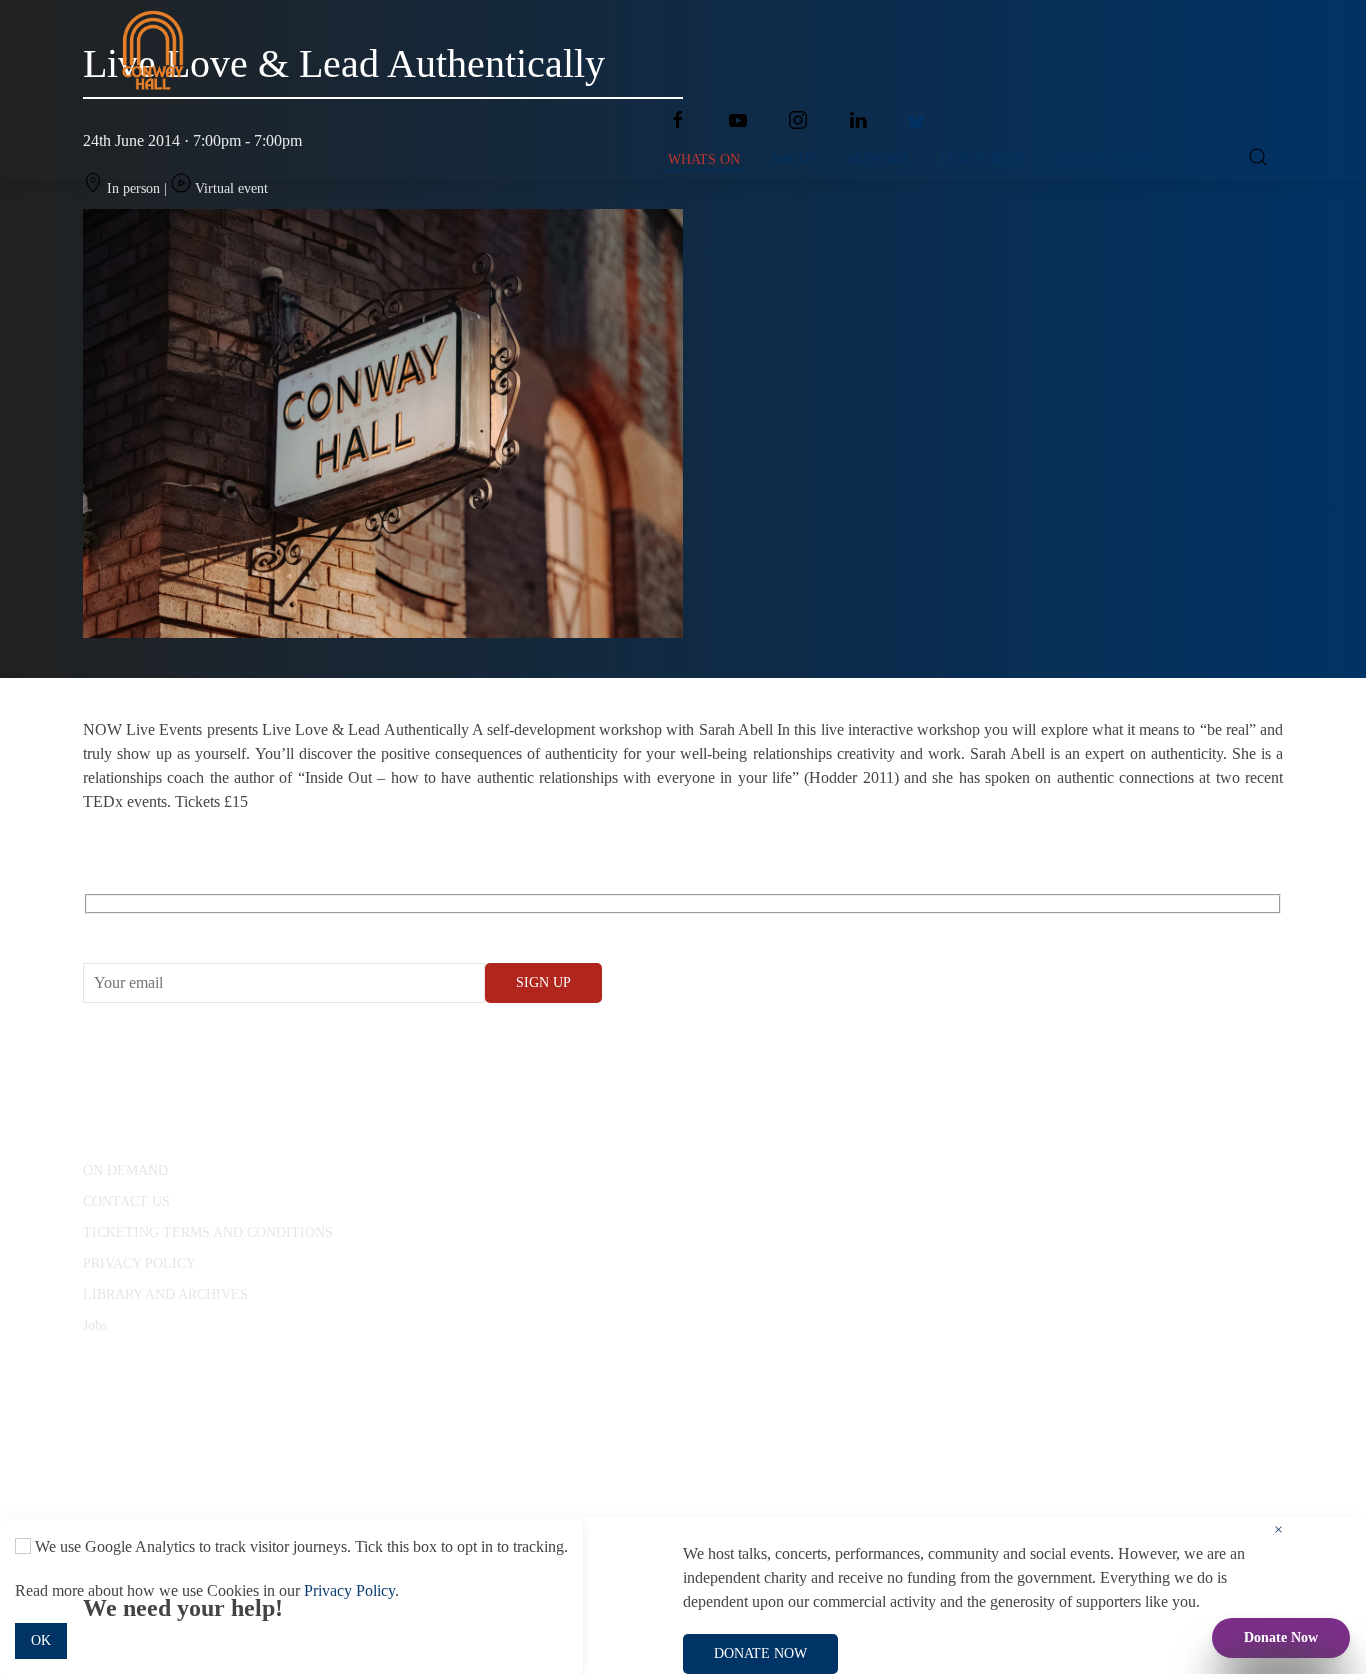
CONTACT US (126, 1201)
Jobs (95, 1325)
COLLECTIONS (1102, 159)
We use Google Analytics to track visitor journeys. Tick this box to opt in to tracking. (299, 1546)
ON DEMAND (125, 1170)
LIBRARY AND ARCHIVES (165, 1294)
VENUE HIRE (981, 159)
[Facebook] (678, 120)
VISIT (1199, 159)
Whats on (704, 159)
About (794, 159)
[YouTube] (738, 120)
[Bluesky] (916, 120)
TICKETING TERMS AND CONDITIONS (208, 1232)
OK (41, 1640)
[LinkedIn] (858, 120)
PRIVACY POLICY (139, 1263)
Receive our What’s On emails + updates (237, 926)
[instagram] (798, 120)
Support (878, 159)
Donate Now (1281, 1637)
